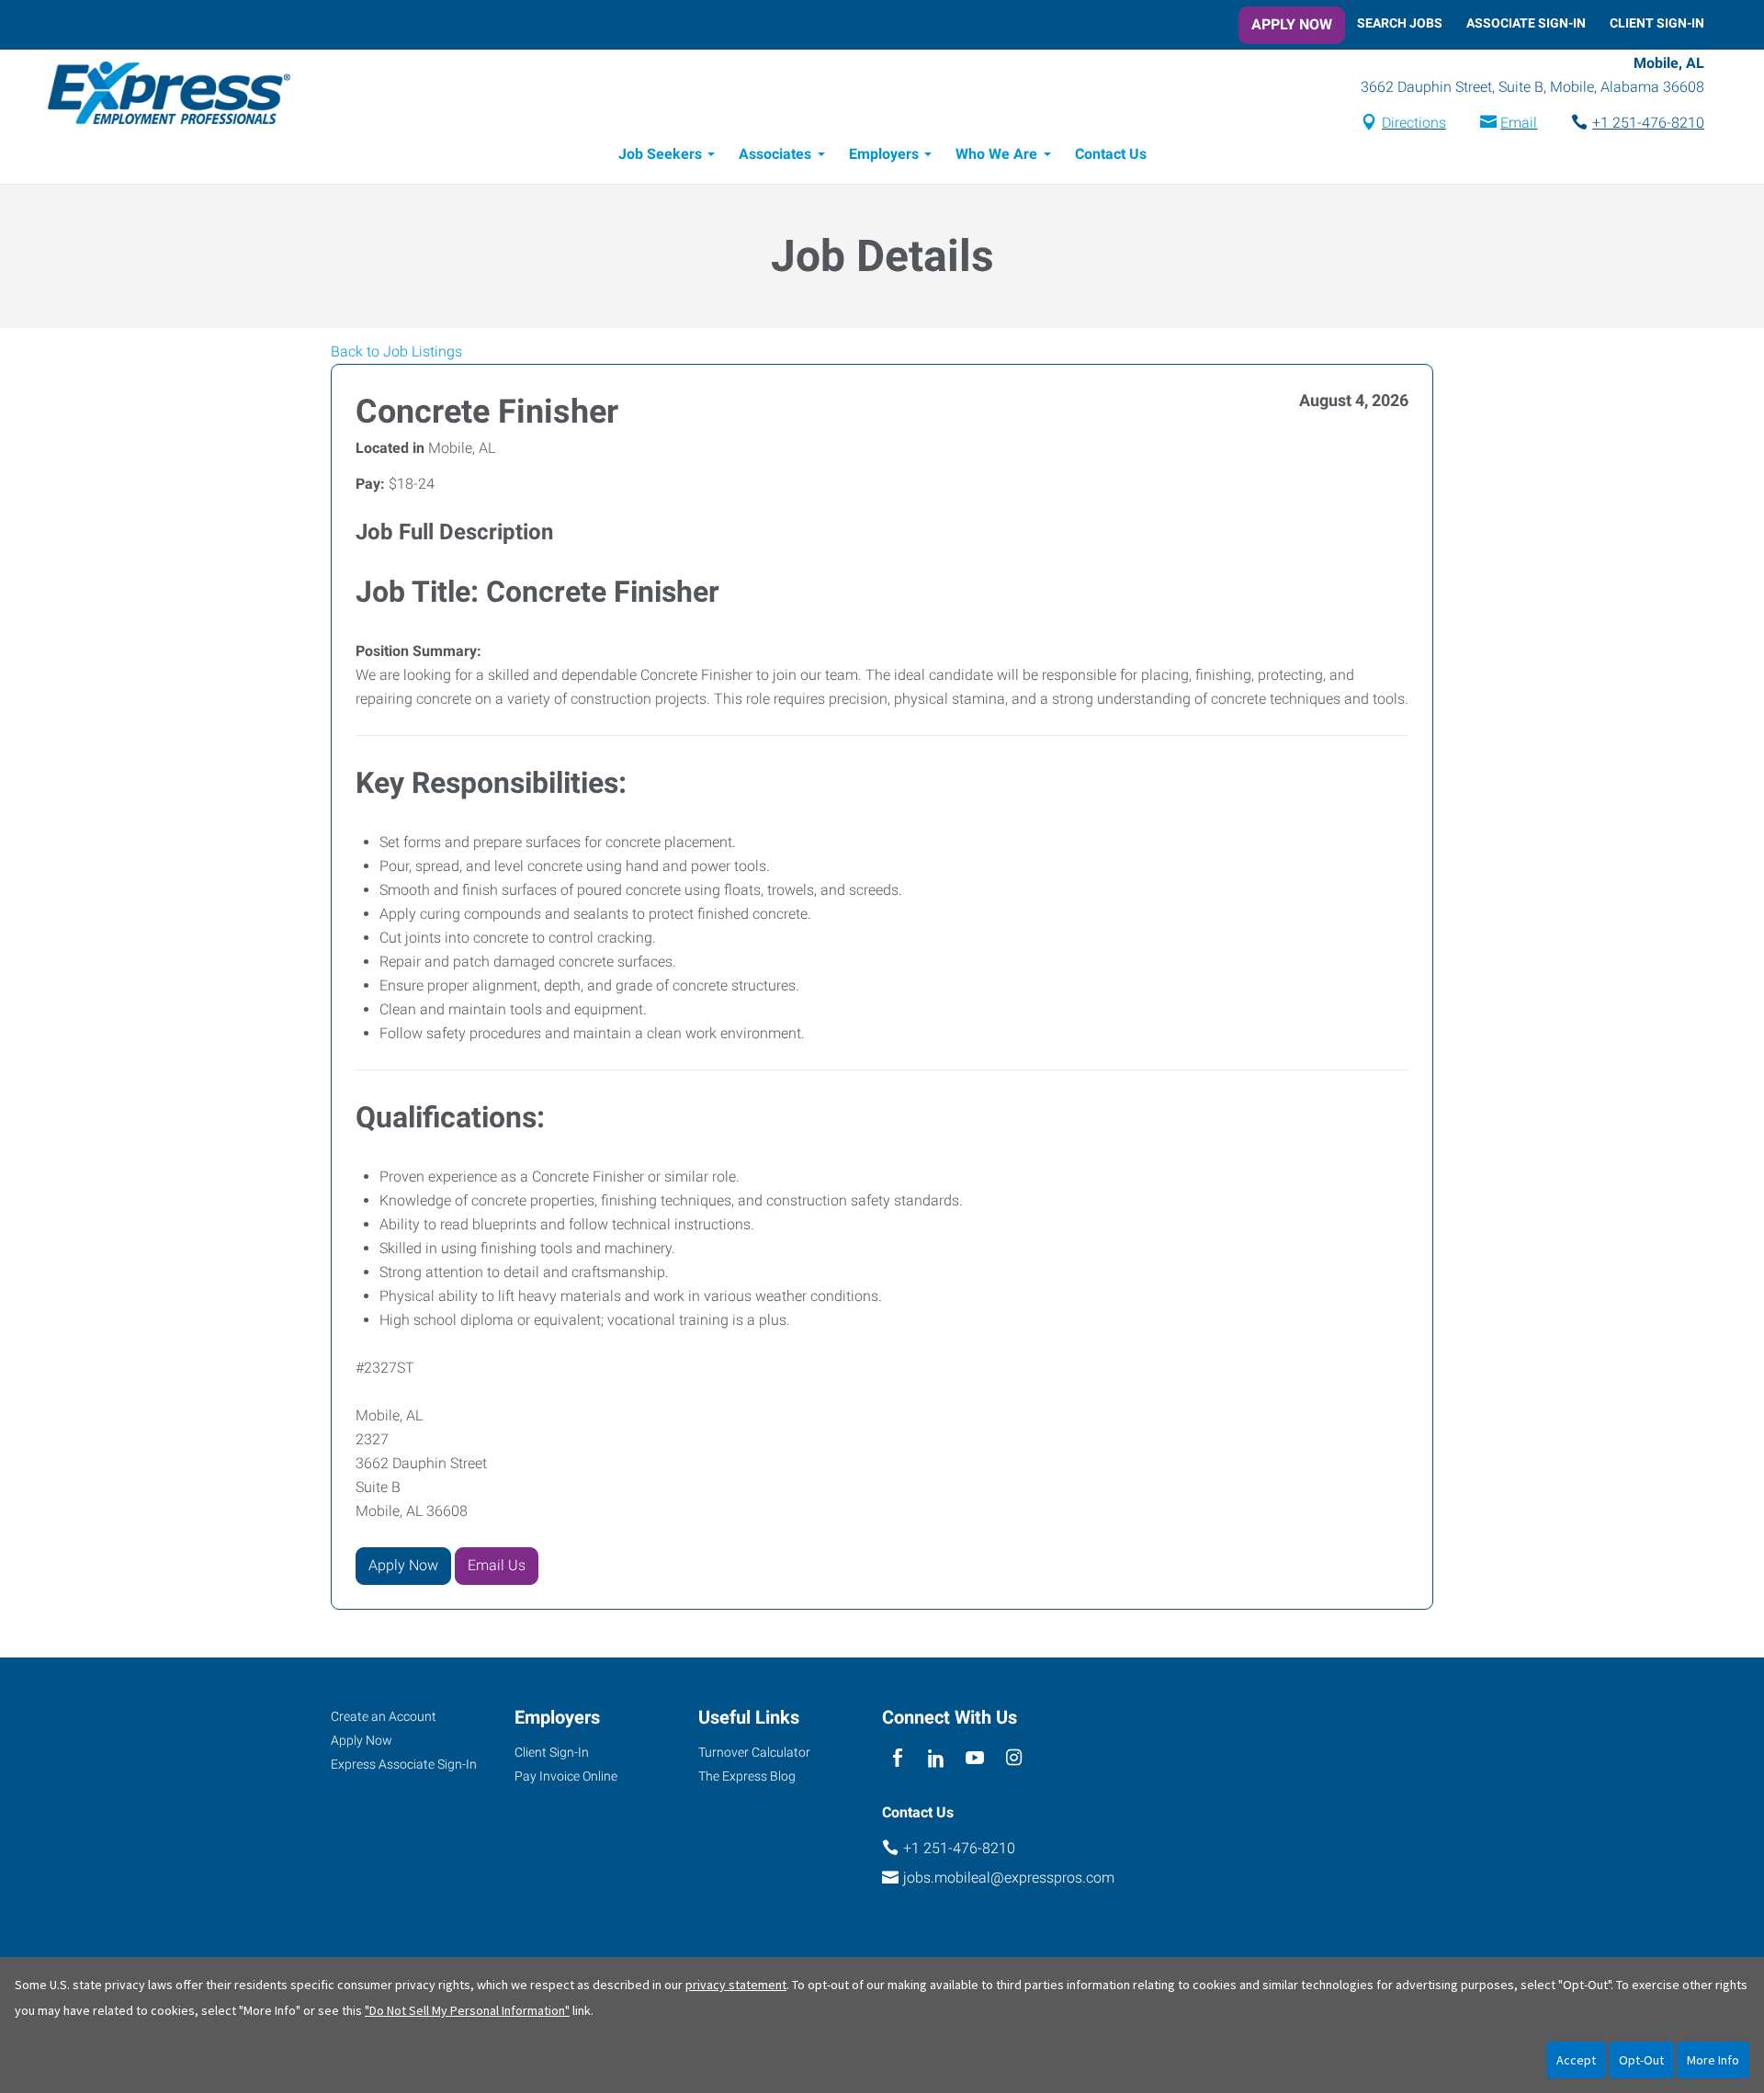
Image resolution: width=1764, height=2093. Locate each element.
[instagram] (1014, 1759)
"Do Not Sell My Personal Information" (467, 2010)
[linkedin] (936, 1759)
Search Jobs (1400, 23)
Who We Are (996, 154)
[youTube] (975, 1759)
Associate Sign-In (1526, 23)
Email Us (497, 1565)
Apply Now (1292, 24)
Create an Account (384, 1716)
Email (1519, 123)
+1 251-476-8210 (1648, 123)
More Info (1713, 2060)
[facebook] (897, 1759)
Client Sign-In (1657, 23)
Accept (1576, 2060)
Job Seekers (660, 154)
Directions (1414, 123)
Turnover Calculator (754, 1752)
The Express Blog (747, 1776)
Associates (775, 154)
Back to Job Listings (396, 351)
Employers (884, 154)
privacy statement (736, 1985)
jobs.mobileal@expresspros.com (1009, 1878)
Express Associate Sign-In (404, 1764)
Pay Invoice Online (566, 1776)
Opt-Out (1641, 2060)
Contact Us (1111, 154)
